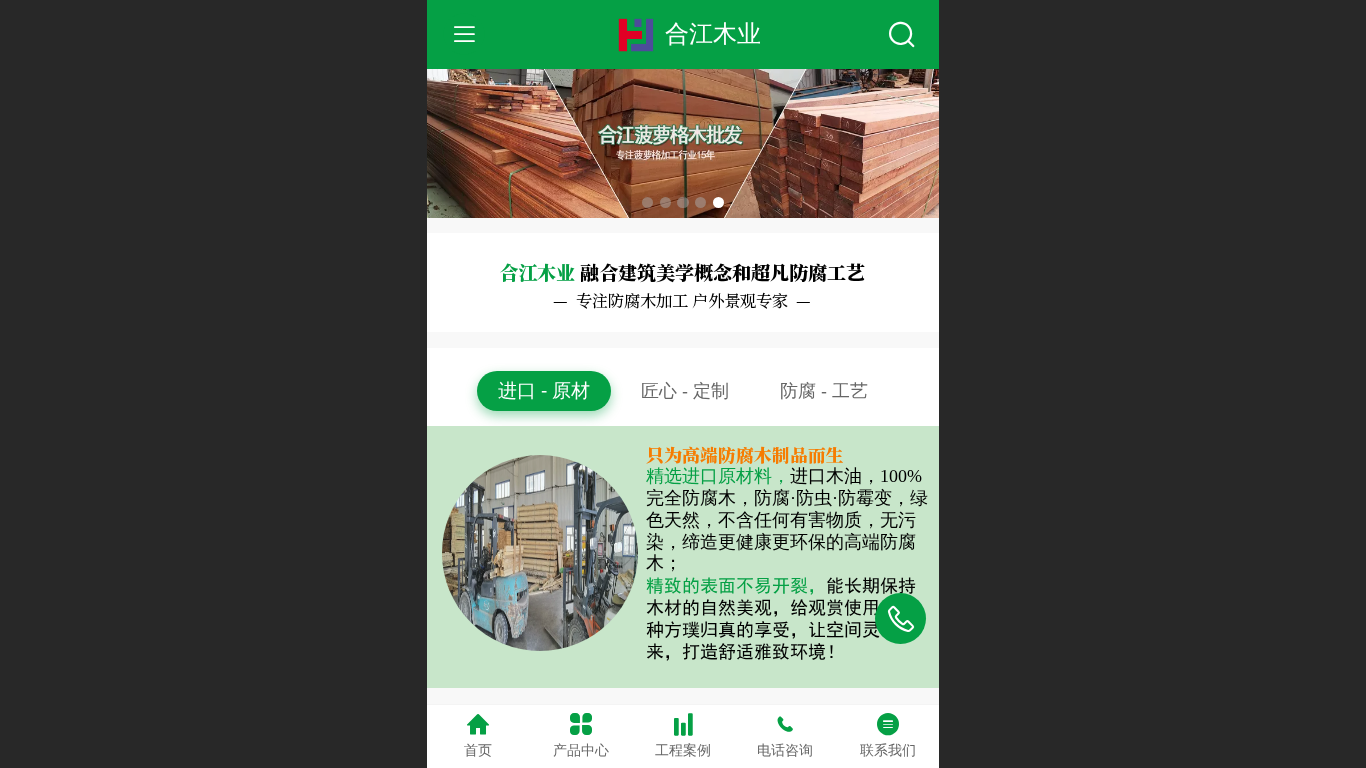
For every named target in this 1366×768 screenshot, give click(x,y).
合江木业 (713, 33)
